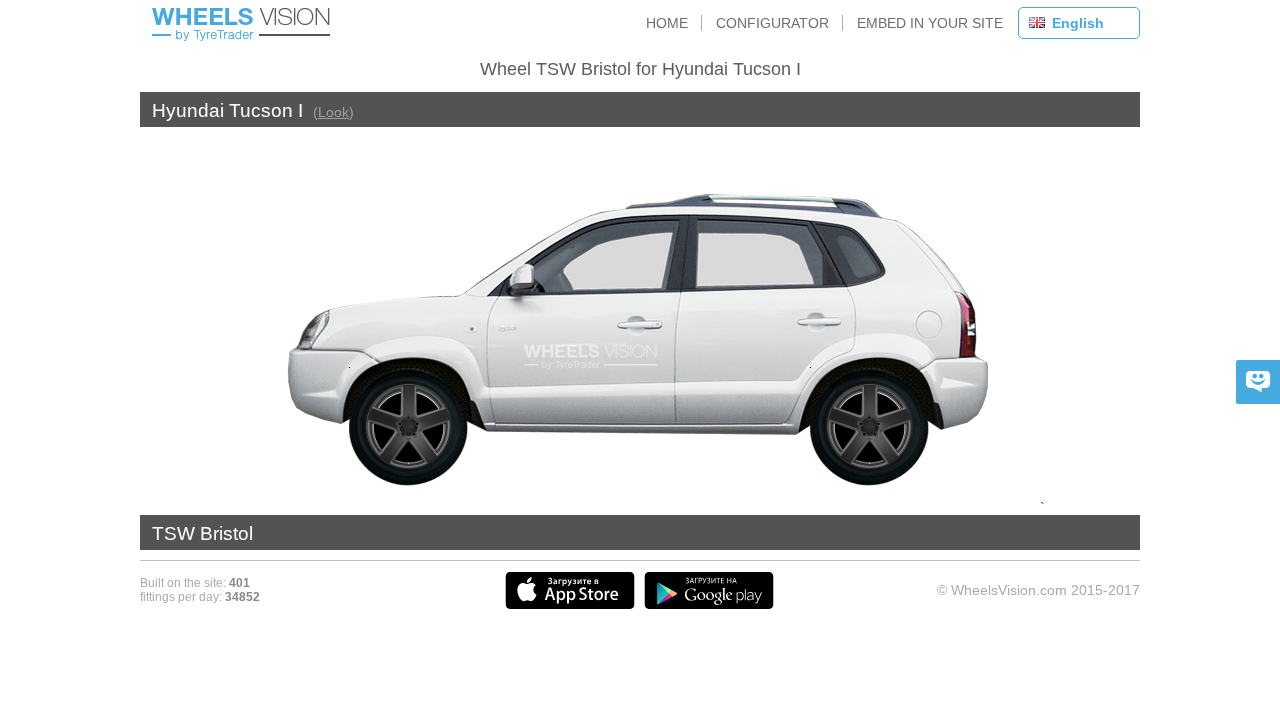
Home (667, 23)
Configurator (772, 23)
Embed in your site (930, 23)
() (333, 112)
